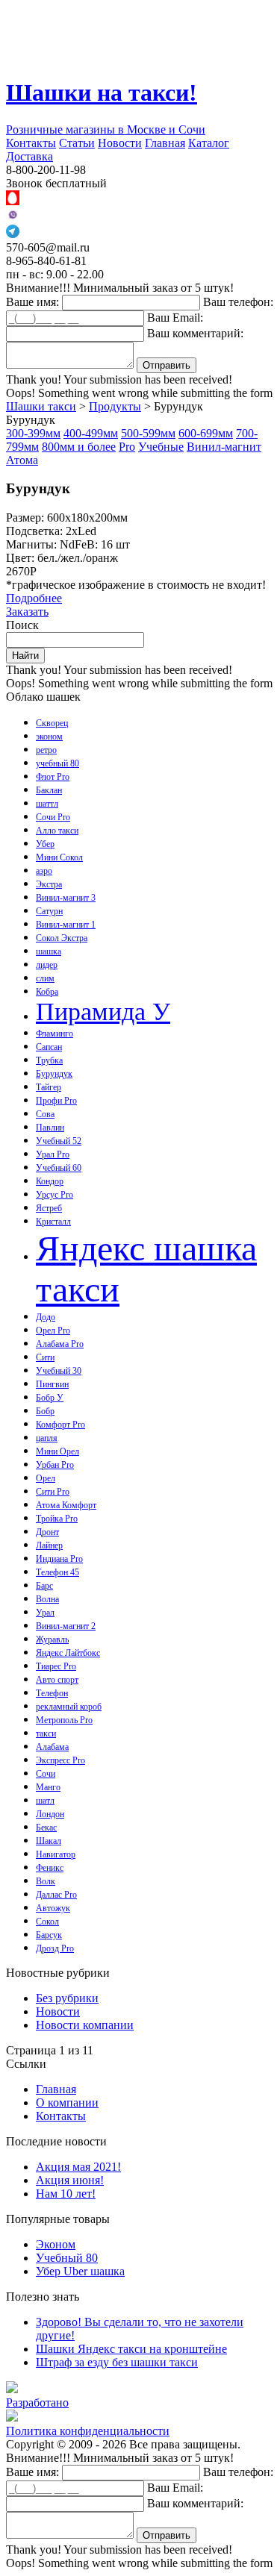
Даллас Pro (56, 1895)
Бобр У (50, 1398)
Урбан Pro (55, 1465)
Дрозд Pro (55, 1948)
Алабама (52, 1747)
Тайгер (49, 1087)
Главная (165, 143)
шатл (45, 1801)
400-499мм (91, 433)
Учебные (161, 447)
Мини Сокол (59, 857)
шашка (49, 951)
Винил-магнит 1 (66, 925)
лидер (47, 965)
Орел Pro (53, 1331)
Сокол (47, 1922)
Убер (45, 844)
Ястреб (49, 1208)
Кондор (50, 1181)
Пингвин (52, 1384)
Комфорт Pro (60, 1425)
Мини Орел (57, 1451)
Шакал (49, 1841)
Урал (45, 1613)
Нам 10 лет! (66, 2194)
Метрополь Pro (64, 1720)
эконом (49, 737)
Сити (45, 1357)
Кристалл (53, 1222)
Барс (44, 1586)
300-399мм (33, 433)
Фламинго (55, 1034)
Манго (48, 1787)
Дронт (47, 1532)
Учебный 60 (59, 1168)
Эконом (56, 2244)
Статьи (77, 143)
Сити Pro (53, 1492)
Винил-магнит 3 (66, 898)
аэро (44, 871)
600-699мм (206, 433)
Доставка (29, 156)
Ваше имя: (32, 302)
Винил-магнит (224, 447)
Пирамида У (103, 1012)
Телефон (52, 1693)
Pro (127, 447)
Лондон (50, 1814)
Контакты (31, 143)
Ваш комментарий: (195, 333)
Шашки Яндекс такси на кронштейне (131, 2349)
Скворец (52, 723)
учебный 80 (57, 763)
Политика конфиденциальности (88, 2431)
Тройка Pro (57, 1519)
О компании (67, 2103)
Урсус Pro (55, 1195)
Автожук (53, 1908)
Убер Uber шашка (80, 2271)
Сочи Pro (53, 817)
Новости (120, 143)
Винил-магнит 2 (66, 1626)
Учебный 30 (59, 1371)
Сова (45, 1114)
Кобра (47, 992)
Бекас (46, 1828)
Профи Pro (56, 1101)
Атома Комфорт (66, 1505)
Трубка (49, 1060)
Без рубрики (67, 1998)
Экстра (49, 884)
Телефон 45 (57, 1572)
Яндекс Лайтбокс (68, 1653)
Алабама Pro (60, 1344)
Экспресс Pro (60, 1760)
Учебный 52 (59, 1141)
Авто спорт (57, 1680)
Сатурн (49, 911)
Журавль (52, 1639)
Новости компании (85, 2025)
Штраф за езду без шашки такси (117, 2362)
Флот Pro (53, 777)
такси (46, 1734)
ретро (46, 750)
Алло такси (57, 831)
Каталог (209, 143)
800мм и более (79, 447)
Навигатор (56, 1854)
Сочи (46, 1774)
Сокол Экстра (62, 938)
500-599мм (148, 433)
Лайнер (49, 1545)
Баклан (49, 790)
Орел (46, 1478)
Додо (46, 1317)
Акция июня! (70, 2180)
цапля (47, 1438)
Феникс (50, 1868)
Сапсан (49, 1047)
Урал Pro (53, 1154)
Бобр (45, 1411)
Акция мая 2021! (78, 2167)
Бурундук (54, 1074)
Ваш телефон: (238, 302)
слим (45, 978)
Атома (22, 460)
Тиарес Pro (56, 1666)
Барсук (49, 1935)
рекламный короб (69, 1707)
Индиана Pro (59, 1559)
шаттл (47, 804)
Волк (46, 1881)
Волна (47, 1599)
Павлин (50, 1128)
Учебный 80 (67, 2258)
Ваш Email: (175, 318)
